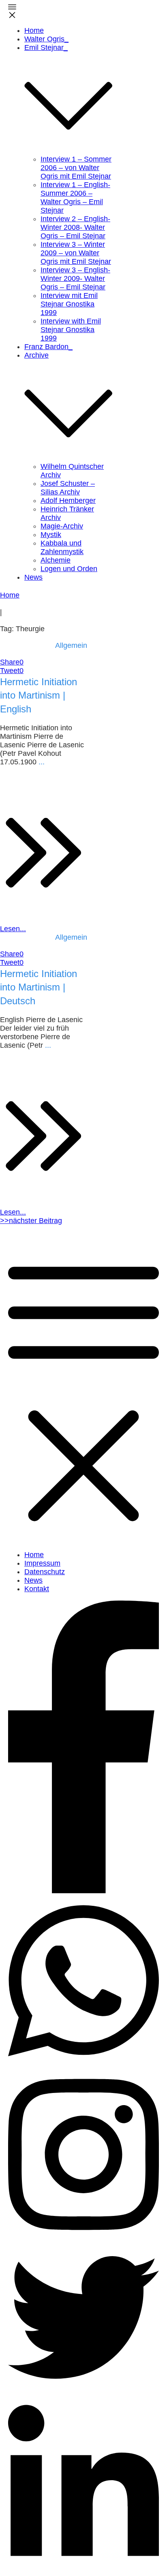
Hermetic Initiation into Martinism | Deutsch (39, 987)
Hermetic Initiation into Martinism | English (39, 695)
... (42, 762)
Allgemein (71, 645)
